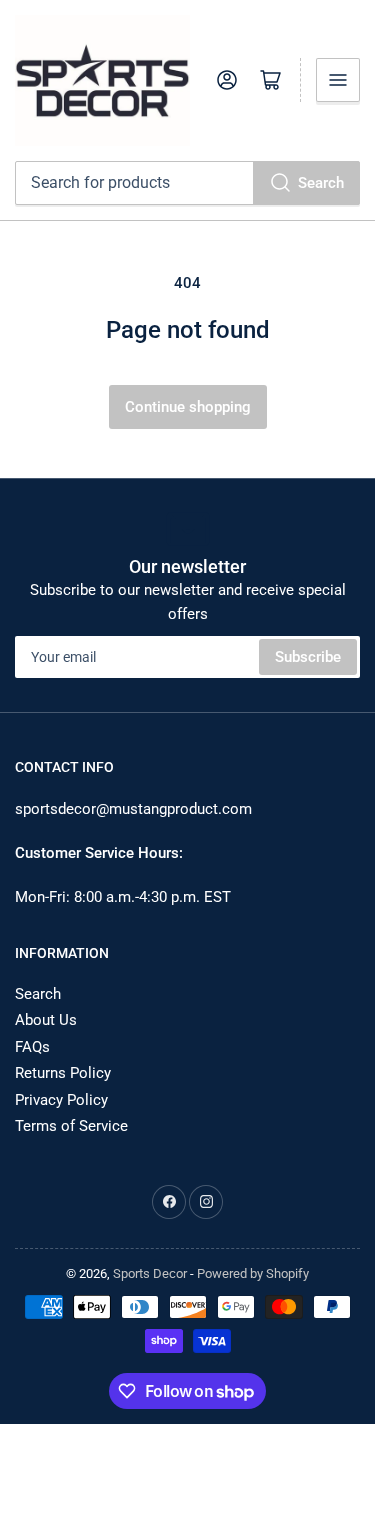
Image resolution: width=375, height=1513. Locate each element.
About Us (46, 1020)
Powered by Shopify (253, 1273)
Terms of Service (71, 1126)
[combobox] (187, 183)
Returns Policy (63, 1073)
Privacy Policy (61, 1100)
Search (321, 183)
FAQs (32, 1047)
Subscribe (308, 657)
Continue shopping (188, 407)
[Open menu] (338, 80)
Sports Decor (150, 1273)
